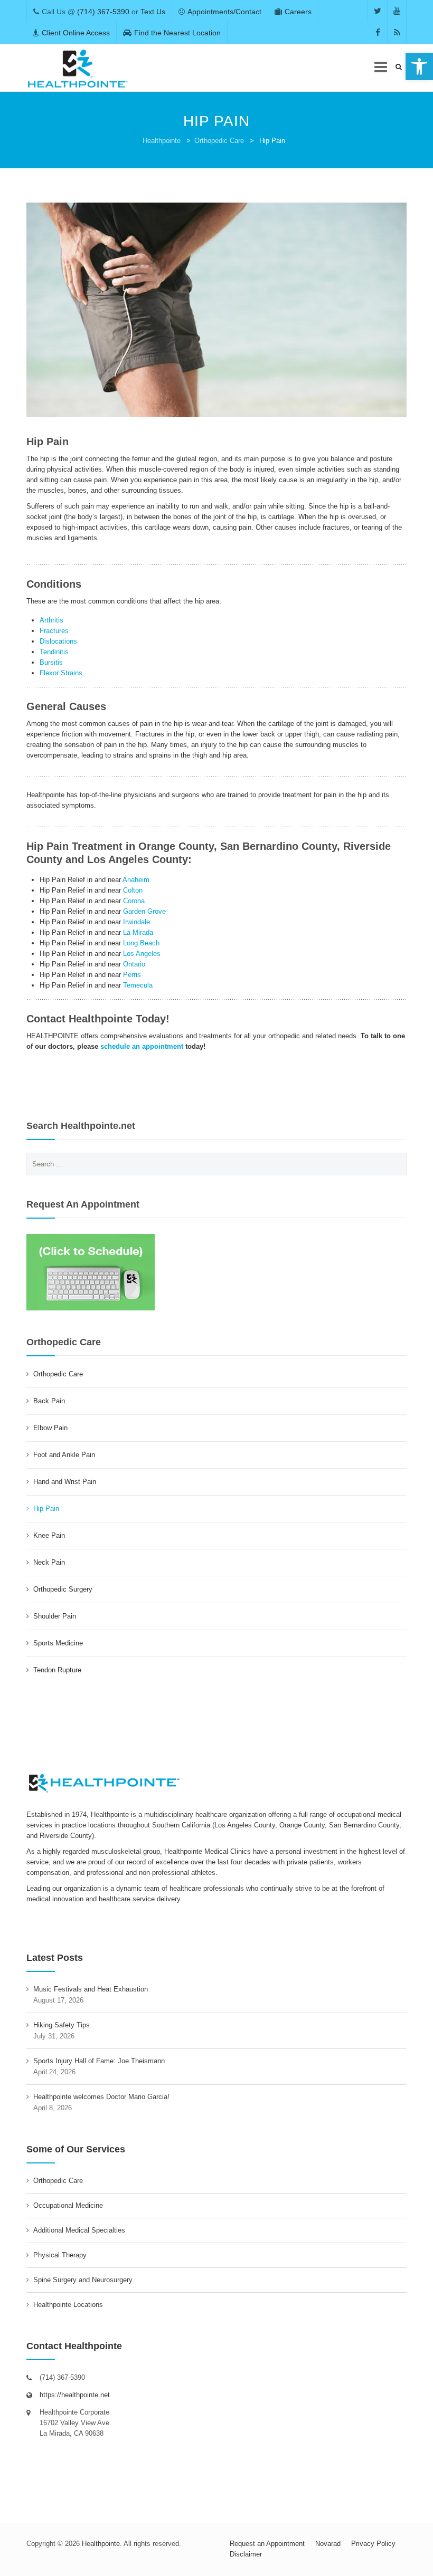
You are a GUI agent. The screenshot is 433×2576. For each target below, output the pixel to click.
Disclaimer (246, 2554)
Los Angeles (142, 954)
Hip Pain (46, 1509)
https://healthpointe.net (75, 2395)
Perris (132, 975)
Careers (298, 12)
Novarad (328, 2544)
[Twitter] (378, 11)
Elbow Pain (50, 1428)
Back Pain (49, 1401)
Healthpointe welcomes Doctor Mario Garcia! (101, 2097)
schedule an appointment (142, 1046)
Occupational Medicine (68, 2205)
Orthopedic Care (219, 141)
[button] (419, 66)
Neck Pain (49, 1562)
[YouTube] (397, 11)
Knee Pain (49, 1535)
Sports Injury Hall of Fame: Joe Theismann (99, 2061)
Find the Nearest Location (177, 33)
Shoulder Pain (55, 1616)
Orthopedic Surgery (63, 1589)
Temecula (138, 985)
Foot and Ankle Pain (64, 1455)
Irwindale (137, 922)
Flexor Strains (61, 673)
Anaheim (136, 880)
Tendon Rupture (57, 1670)
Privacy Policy (373, 2544)
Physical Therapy (60, 2255)
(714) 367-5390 (103, 12)
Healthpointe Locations (68, 2305)
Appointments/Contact (224, 12)
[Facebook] (378, 32)
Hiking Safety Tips (62, 2025)
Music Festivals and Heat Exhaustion (91, 1989)
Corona (134, 901)
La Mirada (138, 932)
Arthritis (51, 620)
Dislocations (58, 641)
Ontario (134, 964)
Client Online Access (76, 33)
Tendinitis (54, 652)
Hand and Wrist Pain (65, 1482)
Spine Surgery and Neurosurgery (83, 2280)
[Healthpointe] (78, 68)
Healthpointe (162, 141)
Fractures (54, 631)
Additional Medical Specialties (79, 2230)
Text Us (153, 12)
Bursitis (51, 662)
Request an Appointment (267, 2544)
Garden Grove (144, 911)
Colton (133, 890)
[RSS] (397, 32)
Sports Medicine (58, 1643)
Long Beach (141, 943)
